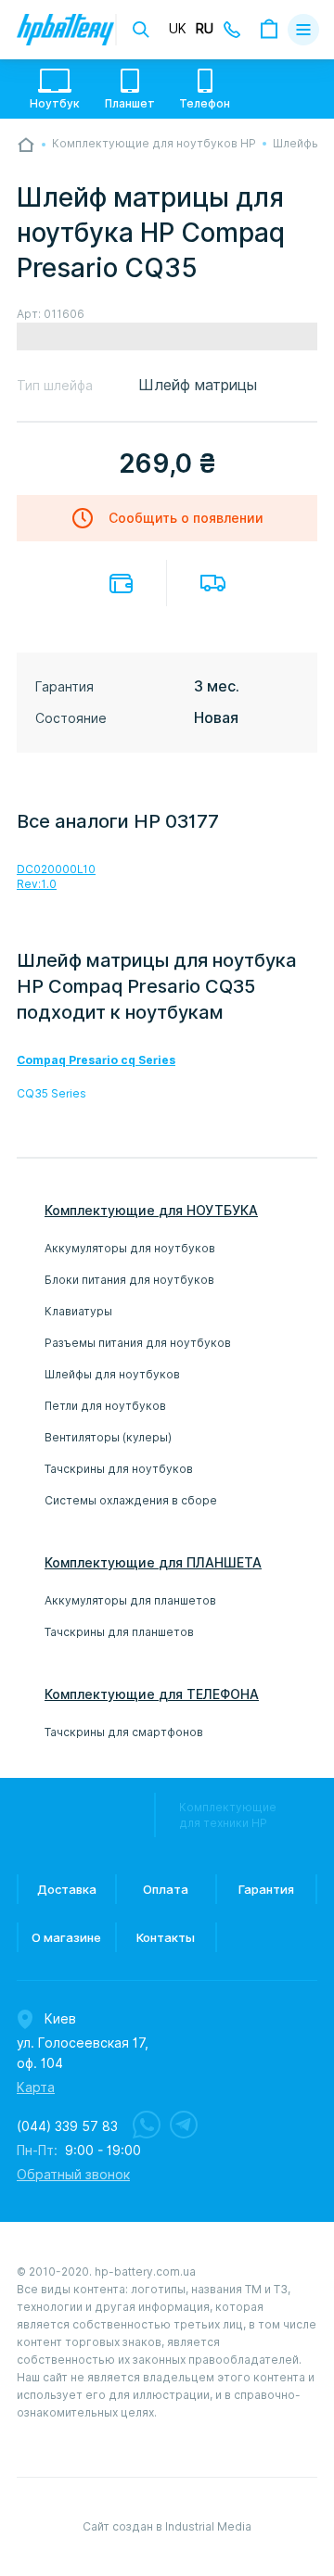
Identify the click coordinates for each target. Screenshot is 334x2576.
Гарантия (266, 1889)
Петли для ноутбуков (105, 1406)
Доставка (213, 583)
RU (205, 29)
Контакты (166, 1937)
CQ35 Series (51, 1093)
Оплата (121, 584)
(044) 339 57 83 (67, 2126)
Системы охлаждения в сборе (131, 1500)
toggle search (141, 30)
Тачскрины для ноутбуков (119, 1469)
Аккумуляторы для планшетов (130, 1600)
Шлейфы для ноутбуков (112, 1374)
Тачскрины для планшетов (119, 1632)
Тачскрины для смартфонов (124, 1732)
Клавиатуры (78, 1311)
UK (178, 29)
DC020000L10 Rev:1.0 (56, 876)
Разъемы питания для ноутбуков (138, 1343)
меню (303, 30)
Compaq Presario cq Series (96, 1060)
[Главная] (26, 145)
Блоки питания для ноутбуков (129, 1280)
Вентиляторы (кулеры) (108, 1437)
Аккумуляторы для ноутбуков (130, 1248)
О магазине (66, 1937)
